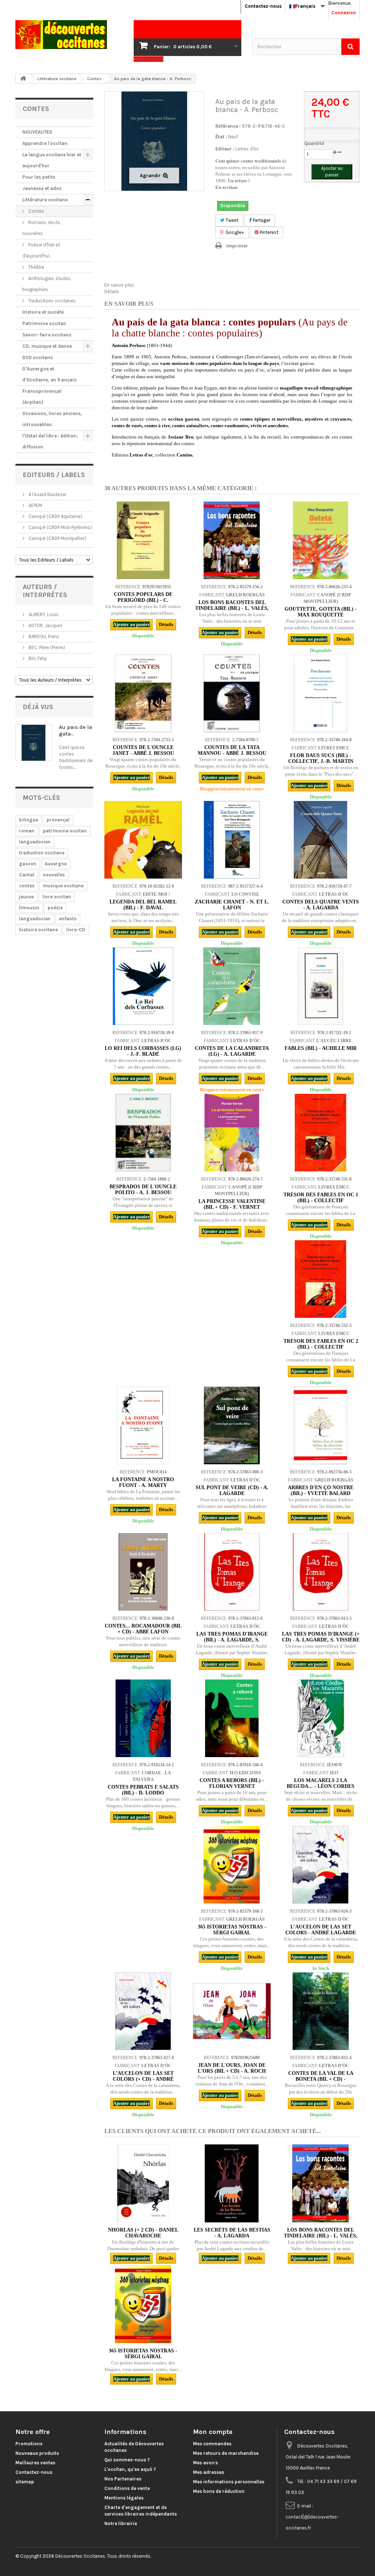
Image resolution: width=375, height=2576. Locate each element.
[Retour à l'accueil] (23, 79)
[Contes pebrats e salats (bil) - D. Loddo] (143, 1718)
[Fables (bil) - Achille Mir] (320, 986)
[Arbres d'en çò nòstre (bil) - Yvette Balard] (320, 1425)
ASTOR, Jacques (45, 625)
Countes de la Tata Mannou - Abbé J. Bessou (232, 750)
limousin (29, 908)
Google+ (234, 232)
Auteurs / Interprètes (45, 591)
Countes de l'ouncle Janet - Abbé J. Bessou (143, 750)
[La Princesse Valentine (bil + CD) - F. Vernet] (232, 1133)
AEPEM (35, 505)
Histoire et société (43, 312)
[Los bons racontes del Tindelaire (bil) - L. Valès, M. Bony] (232, 540)
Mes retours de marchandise (226, 2453)
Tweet (231, 220)
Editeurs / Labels (54, 475)
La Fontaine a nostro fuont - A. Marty (143, 1482)
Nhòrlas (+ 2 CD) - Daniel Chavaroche (143, 2233)
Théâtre (36, 267)
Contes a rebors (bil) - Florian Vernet (232, 1783)
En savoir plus (119, 285)
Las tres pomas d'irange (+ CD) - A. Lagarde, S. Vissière (321, 1637)
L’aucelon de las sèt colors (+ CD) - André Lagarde (143, 2079)
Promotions (29, 2444)
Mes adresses (209, 2472)
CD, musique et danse (47, 346)
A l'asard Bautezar (47, 494)
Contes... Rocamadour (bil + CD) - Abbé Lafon (143, 1629)
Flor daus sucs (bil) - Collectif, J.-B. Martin (321, 758)
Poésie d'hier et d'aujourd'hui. (41, 250)
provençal (58, 820)
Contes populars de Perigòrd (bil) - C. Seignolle (143, 600)
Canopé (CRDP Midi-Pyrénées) (60, 527)
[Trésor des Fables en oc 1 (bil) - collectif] (320, 1133)
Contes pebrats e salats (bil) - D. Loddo (143, 1790)
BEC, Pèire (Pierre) (46, 647)
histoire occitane (38, 930)
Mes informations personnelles (229, 2482)
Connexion (344, 13)
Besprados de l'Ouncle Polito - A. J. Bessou (143, 1190)
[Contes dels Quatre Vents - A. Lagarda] (320, 840)
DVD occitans (38, 357)
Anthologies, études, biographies (47, 284)
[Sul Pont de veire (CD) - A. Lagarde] (232, 1425)
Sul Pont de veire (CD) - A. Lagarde (232, 1490)
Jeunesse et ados (42, 188)
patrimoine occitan (65, 831)
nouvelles (54, 875)
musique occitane (63, 886)
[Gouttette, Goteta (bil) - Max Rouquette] (320, 540)
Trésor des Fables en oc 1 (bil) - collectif (321, 1198)
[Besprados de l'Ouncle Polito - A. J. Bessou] (143, 1133)
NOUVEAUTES (37, 132)
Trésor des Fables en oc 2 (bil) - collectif (321, 1344)
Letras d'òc (247, 149)
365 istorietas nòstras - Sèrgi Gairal (232, 1930)
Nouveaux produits (37, 2453)
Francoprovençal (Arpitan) (42, 397)
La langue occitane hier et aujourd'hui (52, 160)
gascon (28, 864)
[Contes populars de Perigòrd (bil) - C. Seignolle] (143, 540)
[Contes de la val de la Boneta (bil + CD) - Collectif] (320, 2011)
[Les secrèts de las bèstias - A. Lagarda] (232, 2183)
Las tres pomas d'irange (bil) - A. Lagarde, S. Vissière (232, 1640)
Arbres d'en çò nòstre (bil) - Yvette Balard (321, 1490)
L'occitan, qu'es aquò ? (130, 2469)
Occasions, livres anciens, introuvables (52, 419)
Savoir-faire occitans (47, 335)
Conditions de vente (127, 2488)
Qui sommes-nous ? (127, 2460)
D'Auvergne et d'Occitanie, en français (49, 374)
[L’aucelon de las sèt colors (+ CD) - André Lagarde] (143, 2011)
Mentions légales (124, 2498)
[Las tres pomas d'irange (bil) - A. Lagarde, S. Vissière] (232, 1572)
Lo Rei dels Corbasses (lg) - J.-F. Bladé (143, 1051)
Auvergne (56, 864)
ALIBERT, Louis (43, 614)
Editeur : (225, 149)
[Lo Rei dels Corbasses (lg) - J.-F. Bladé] (143, 986)
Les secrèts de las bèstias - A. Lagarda (232, 2233)
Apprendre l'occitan (45, 143)
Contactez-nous (263, 6)
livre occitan (57, 897)
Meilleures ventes (35, 2463)
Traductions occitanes (51, 301)
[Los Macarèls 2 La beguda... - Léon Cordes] (320, 1718)
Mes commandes (212, 2444)
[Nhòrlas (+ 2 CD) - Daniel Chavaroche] (143, 2183)
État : (221, 137)
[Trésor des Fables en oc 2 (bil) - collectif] (320, 1279)
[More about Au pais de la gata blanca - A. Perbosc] (34, 743)
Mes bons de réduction (219, 2491)
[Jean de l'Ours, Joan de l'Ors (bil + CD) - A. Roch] (232, 2011)
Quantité (314, 143)
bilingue (29, 820)
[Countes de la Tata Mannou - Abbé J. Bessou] (232, 693)
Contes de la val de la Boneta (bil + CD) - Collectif (321, 2079)
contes (27, 886)
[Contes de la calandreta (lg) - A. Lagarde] (232, 986)
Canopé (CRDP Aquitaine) (55, 516)
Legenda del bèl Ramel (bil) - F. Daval (143, 905)
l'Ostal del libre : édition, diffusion (50, 441)
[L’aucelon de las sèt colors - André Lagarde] (320, 1865)
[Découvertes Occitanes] (69, 35)
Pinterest (268, 232)
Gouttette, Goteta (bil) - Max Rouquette (321, 612)
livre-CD (76, 930)
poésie (55, 908)
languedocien (35, 842)
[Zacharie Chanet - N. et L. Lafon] (232, 840)
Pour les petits (39, 177)
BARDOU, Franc (43, 636)
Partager (261, 220)
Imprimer (237, 246)
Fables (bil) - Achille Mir (321, 1048)
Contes (36, 211)
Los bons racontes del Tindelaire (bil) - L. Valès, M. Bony (232, 608)
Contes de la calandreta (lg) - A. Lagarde (232, 1051)
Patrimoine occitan (44, 323)
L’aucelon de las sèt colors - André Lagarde (321, 1930)
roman (27, 831)
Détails (112, 292)
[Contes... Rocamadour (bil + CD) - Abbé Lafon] (143, 1572)
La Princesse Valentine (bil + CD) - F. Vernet (232, 1204)
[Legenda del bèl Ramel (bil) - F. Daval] (143, 840)
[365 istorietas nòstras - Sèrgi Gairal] (232, 1865)
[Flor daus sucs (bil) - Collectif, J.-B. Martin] (320, 693)
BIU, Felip (37, 658)
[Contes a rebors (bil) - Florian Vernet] (232, 1718)
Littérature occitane (45, 200)
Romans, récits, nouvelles (42, 228)
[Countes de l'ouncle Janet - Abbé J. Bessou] (143, 693)
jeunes (27, 897)
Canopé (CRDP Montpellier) (57, 538)
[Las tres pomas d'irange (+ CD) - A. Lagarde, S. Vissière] (320, 1572)
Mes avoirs (205, 2463)
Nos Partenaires (123, 2479)
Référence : (228, 126)
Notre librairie (121, 2523)
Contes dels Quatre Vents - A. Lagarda (321, 905)
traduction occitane (42, 853)
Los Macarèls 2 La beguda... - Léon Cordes (321, 1783)
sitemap (25, 2482)
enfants (68, 919)
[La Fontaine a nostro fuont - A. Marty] (143, 1425)
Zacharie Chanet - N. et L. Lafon (232, 905)
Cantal (27, 875)
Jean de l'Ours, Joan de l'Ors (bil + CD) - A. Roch (232, 2068)
